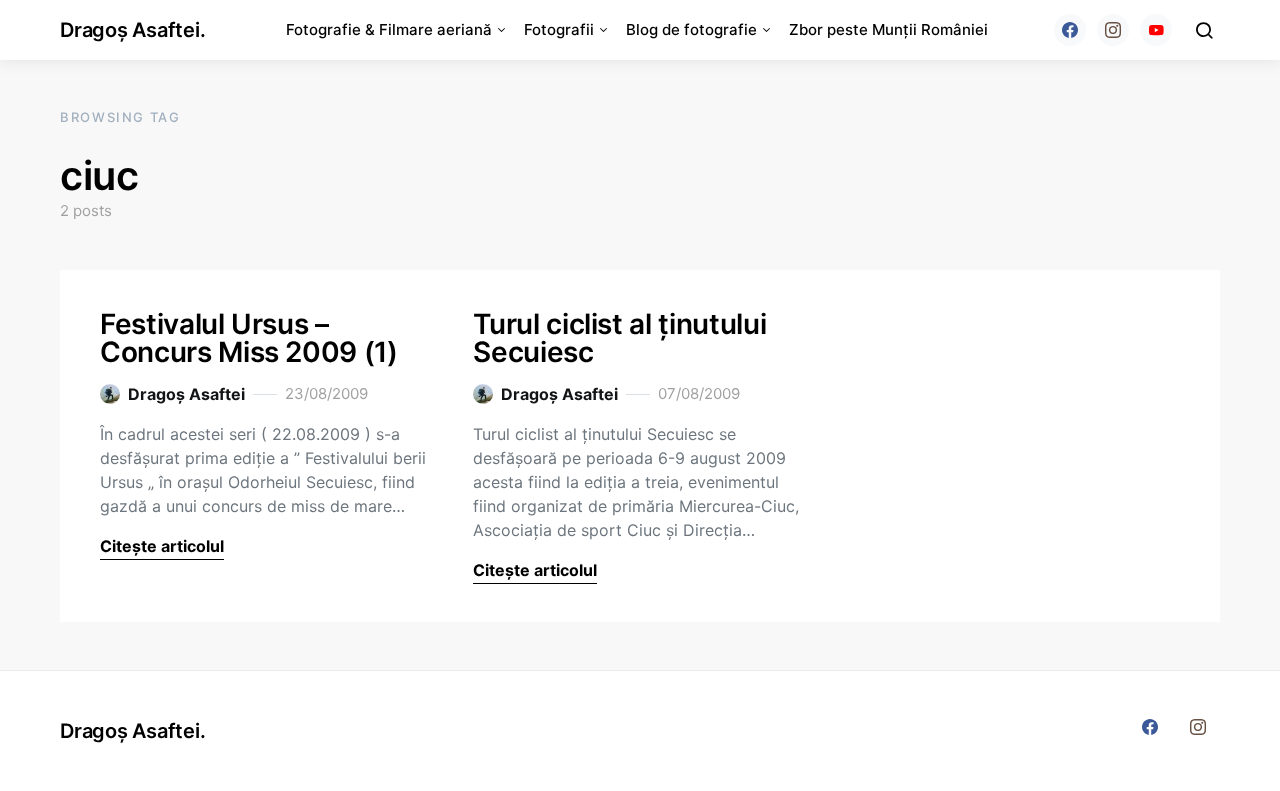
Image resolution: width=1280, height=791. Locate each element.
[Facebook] (1070, 30)
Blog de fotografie (691, 29)
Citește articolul (162, 546)
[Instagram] (1113, 30)
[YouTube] (1156, 30)
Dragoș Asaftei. (132, 30)
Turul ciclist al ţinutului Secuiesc (619, 338)
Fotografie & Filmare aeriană (389, 29)
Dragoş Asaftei (186, 394)
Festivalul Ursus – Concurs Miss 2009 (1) (249, 338)
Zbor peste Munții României (888, 29)
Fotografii (559, 29)
